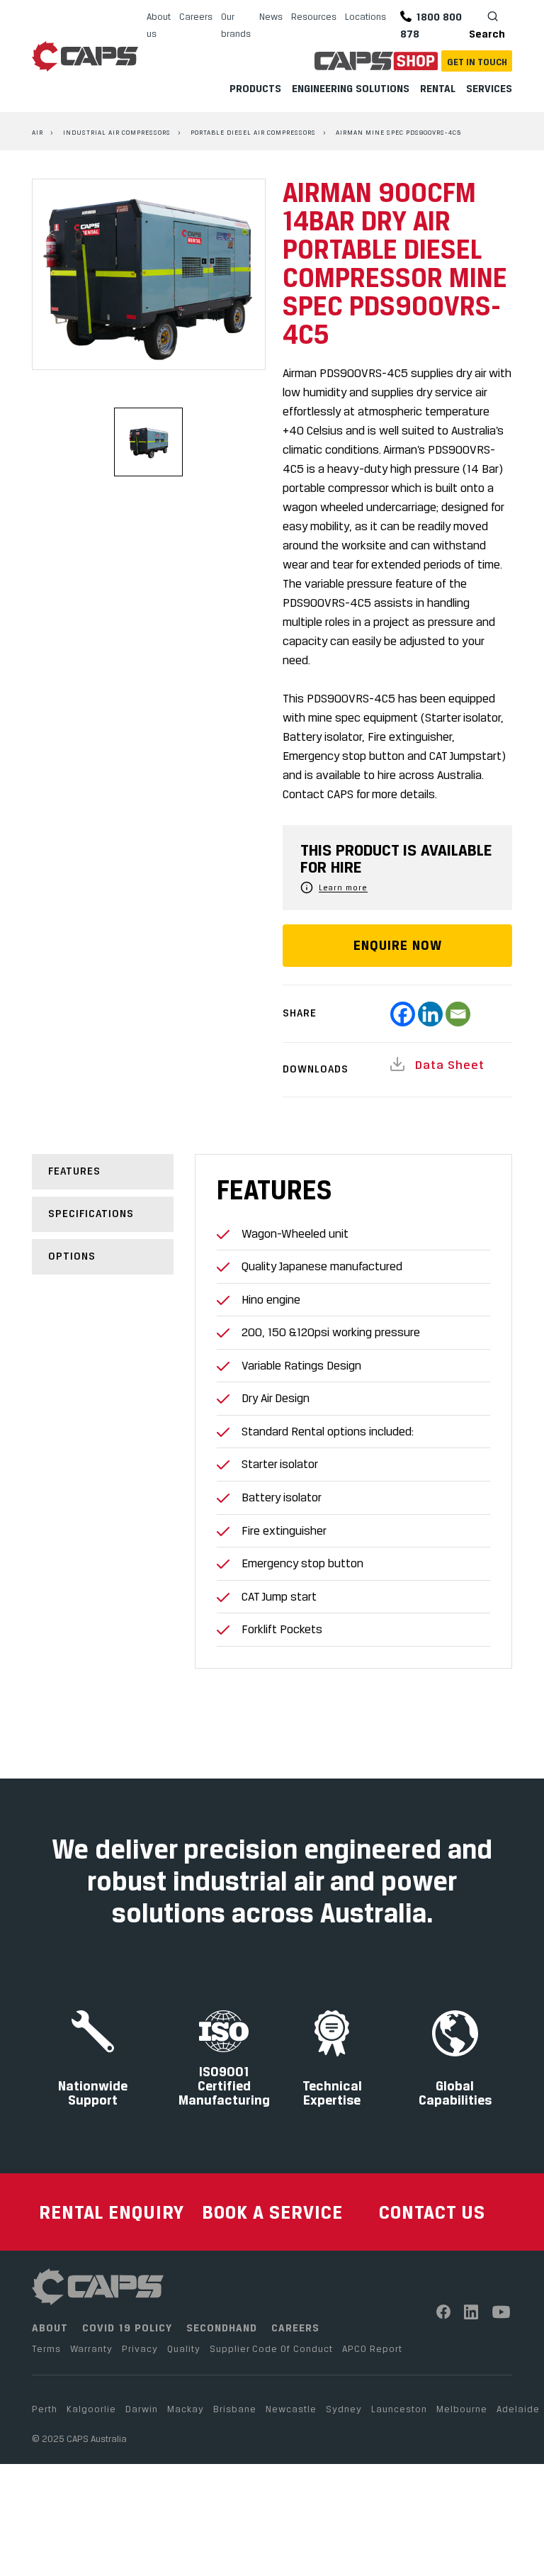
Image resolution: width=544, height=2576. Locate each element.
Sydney (344, 2409)
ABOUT (50, 2328)
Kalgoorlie (91, 2409)
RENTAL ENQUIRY (112, 2212)
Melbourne (462, 2409)
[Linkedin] (430, 1014)
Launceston (399, 2409)
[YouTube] (502, 2312)
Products (255, 88)
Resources (314, 16)
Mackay (186, 2409)
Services (489, 88)
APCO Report (372, 2348)
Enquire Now (398, 945)
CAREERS (295, 2328)
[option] (149, 274)
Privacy (140, 2348)
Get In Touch (477, 62)
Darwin (142, 2409)
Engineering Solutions (351, 88)
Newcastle (291, 2409)
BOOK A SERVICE (272, 2212)
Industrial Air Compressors (117, 132)
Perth (45, 2409)
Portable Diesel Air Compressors (253, 132)
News (271, 16)
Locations (365, 16)
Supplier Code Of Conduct (271, 2348)
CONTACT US (432, 2212)
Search (487, 34)
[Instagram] (471, 2312)
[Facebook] (403, 1014)
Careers (196, 16)
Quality (184, 2348)
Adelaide (518, 2409)
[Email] (458, 1014)
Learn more (343, 887)
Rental (438, 88)
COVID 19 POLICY (127, 2328)
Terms (46, 2348)
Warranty (91, 2348)
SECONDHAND (222, 2328)
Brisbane (235, 2409)
